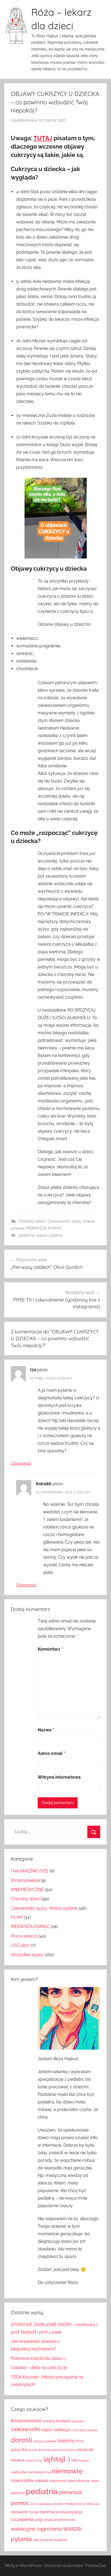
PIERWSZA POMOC (44, 1228)
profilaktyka (91, 2504)
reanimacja (49, 2512)
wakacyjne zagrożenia (36, 2529)
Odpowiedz (21, 1463)
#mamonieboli (25, 1880)
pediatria (26, 1235)
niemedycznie (39, 2472)
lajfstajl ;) (57, 2459)
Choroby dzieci (32, 1221)
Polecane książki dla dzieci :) (38, 2358)
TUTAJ (43, 138)
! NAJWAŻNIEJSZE (30, 1871)
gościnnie (44, 2450)
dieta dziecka (88, 2430)
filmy (80, 2441)
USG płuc (20, 1945)
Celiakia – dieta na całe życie (39, 2368)
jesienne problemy (64, 2450)
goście (32, 2450)
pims (34, 2504)
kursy (39, 2460)
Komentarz (50, 1649)
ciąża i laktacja (55, 2430)
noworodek (22, 2480)
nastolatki (19, 2472)
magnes (84, 2460)
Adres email (51, 1753)
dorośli (21, 2440)
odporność (58, 2481)
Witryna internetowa (59, 1777)
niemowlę (67, 2471)
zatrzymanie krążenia (50, 2540)
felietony (66, 2441)
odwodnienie (79, 2481)
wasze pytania (49, 1235)
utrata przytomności (60, 2520)
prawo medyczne (67, 2504)
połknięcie (45, 2504)
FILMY (17, 1917)
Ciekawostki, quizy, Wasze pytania (44, 1908)
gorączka (19, 2450)
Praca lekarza (24, 1936)
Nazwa (46, 1730)
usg (39, 2519)
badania (63, 2421)
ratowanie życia (25, 2512)
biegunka (78, 2421)
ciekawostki (25, 2429)
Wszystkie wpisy (27, 1955)
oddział (41, 2481)
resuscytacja (71, 2512)
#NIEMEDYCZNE (27, 1890)
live (74, 2460)
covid (75, 2430)
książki (29, 2460)
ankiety (49, 2421)
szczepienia (22, 2519)
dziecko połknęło (45, 2441)
